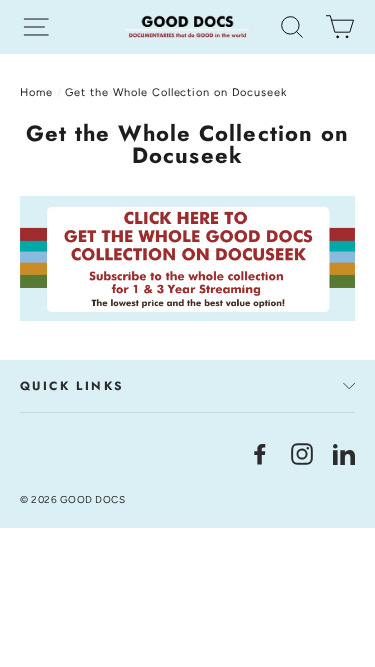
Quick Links (72, 386)
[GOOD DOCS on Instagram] (302, 452)
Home (36, 92)
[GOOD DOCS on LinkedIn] (344, 452)
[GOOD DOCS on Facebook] (260, 452)
